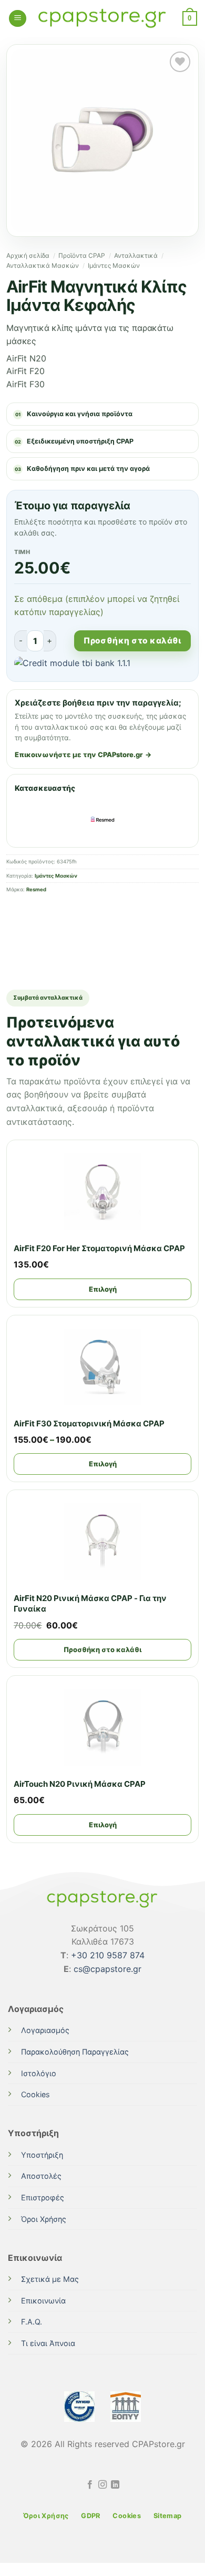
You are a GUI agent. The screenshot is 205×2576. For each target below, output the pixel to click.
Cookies (35, 2094)
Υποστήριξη (42, 2155)
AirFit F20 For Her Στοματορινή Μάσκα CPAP (99, 1248)
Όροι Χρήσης (44, 2219)
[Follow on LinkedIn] (115, 2485)
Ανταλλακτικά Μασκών (43, 265)
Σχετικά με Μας (50, 2279)
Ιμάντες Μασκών (114, 265)
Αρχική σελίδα (28, 255)
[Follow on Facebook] (89, 2485)
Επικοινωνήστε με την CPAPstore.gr (79, 754)
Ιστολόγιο (39, 2073)
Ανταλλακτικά (136, 255)
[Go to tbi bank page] (102, 665)
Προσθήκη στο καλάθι (132, 641)
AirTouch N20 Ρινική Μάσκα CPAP (80, 1784)
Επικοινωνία (43, 2301)
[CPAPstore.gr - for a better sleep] (102, 19)
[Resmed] (102, 819)
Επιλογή (103, 1289)
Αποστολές (41, 2176)
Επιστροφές (43, 2197)
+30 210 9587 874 (108, 1955)
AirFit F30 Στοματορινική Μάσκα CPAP (89, 1423)
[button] (18, 19)
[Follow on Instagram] (102, 2485)
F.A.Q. (32, 2322)
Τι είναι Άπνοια (48, 2343)
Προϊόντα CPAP (82, 255)
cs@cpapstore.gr (107, 1969)
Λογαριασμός (45, 2030)
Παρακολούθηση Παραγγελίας (75, 2052)
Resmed (36, 889)
